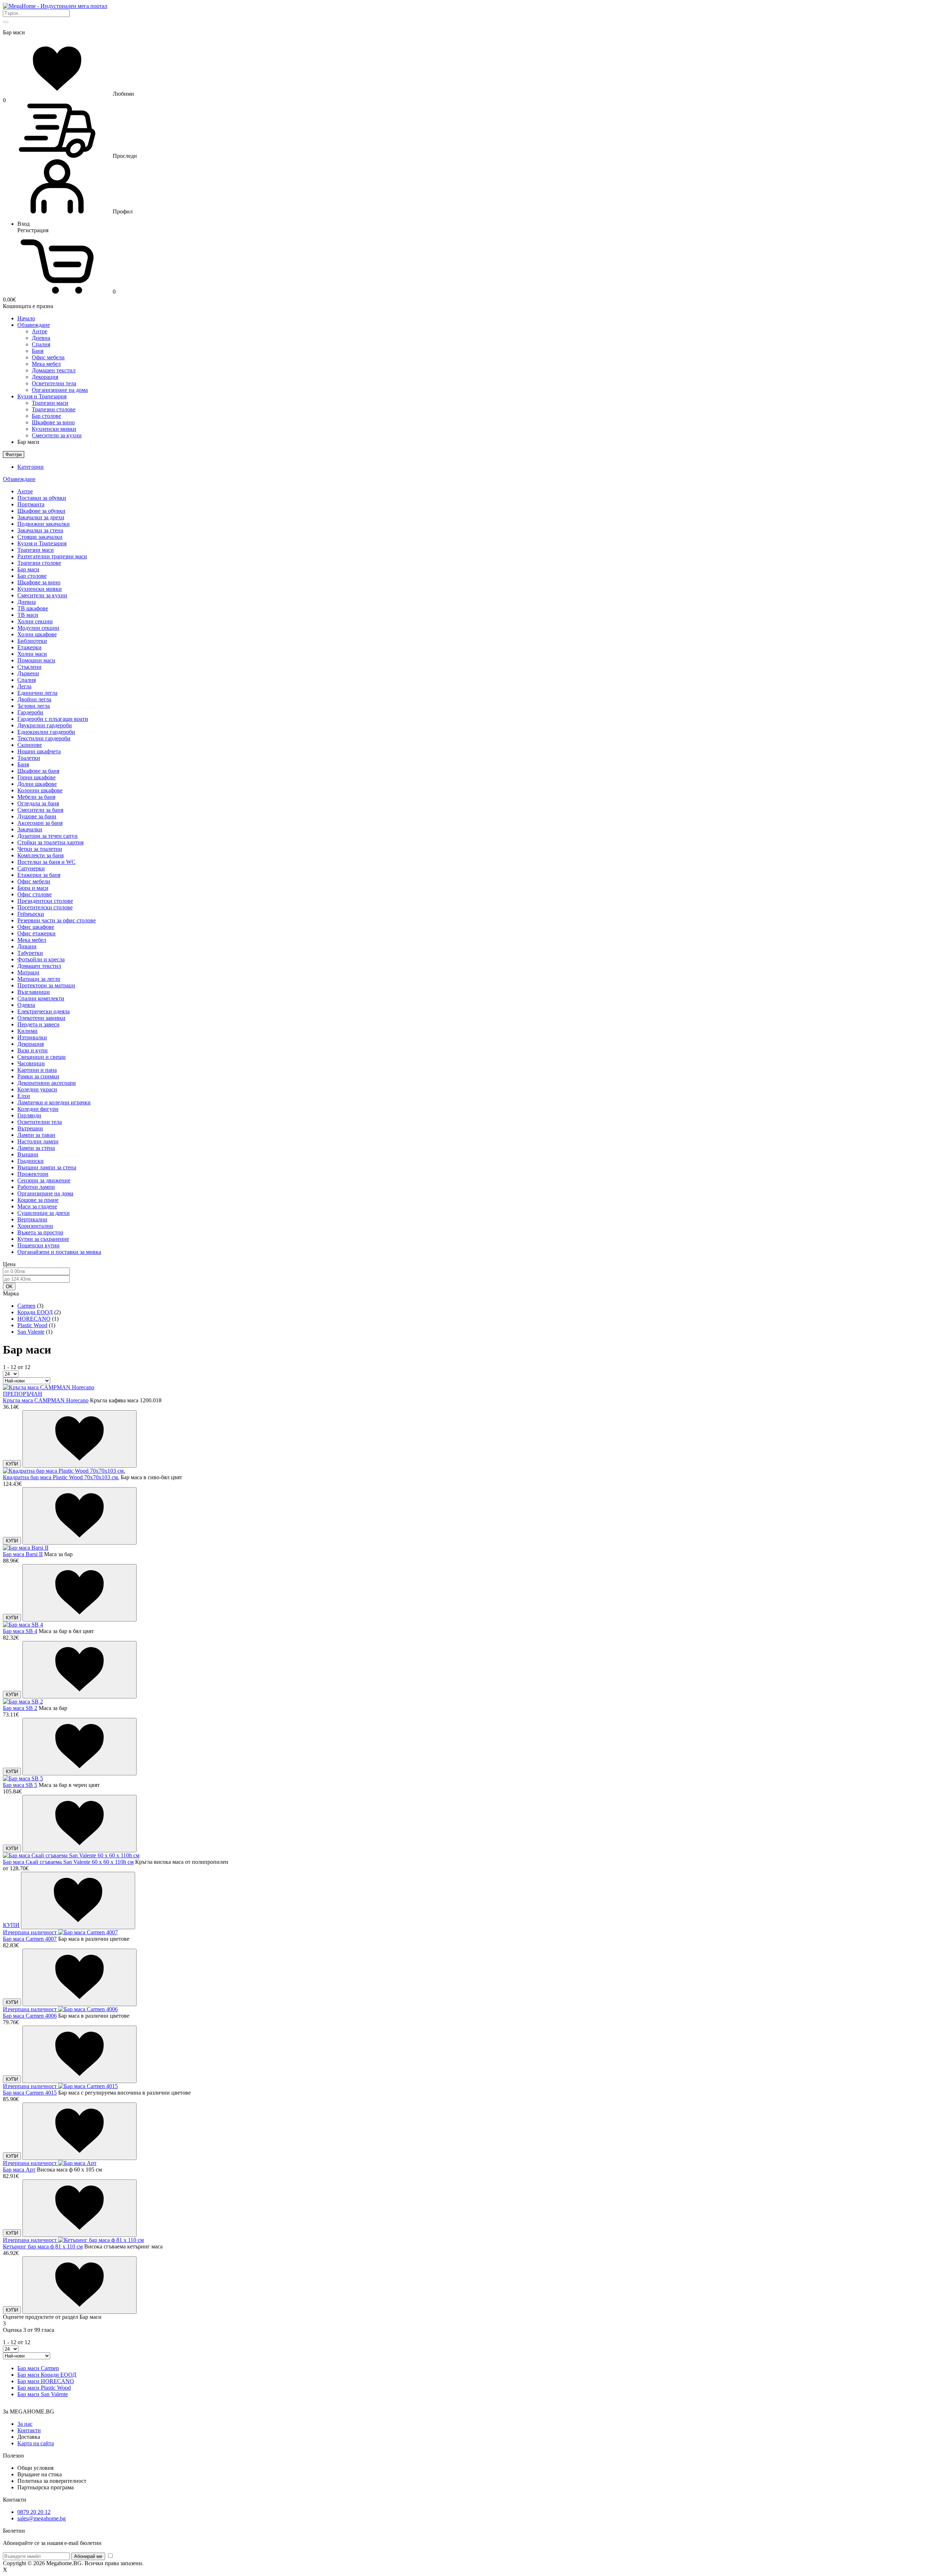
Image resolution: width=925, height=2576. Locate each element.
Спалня (41, 344)
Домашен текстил (54, 370)
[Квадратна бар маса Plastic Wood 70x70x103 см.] (64, 1471)
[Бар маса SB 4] (23, 1625)
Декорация (45, 377)
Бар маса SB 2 (20, 1708)
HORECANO (34, 1319)
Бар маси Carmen (38, 2368)
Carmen (26, 1306)
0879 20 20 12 (34, 2512)
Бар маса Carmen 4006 (30, 2016)
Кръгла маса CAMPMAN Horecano (46, 1400)
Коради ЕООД (35, 1312)
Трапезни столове (54, 409)
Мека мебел (46, 364)
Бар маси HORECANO (46, 2381)
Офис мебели (48, 357)
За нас (25, 2424)
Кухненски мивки (54, 429)
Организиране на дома (60, 390)
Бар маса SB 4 (20, 1631)
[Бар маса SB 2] (23, 1702)
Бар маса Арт (19, 2170)
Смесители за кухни (57, 435)
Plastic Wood (32, 1325)
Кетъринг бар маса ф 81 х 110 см (43, 2246)
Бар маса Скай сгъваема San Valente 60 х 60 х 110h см (68, 1862)
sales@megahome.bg (42, 2518)
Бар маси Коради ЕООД (47, 2375)
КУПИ (12, 1464)
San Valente (31, 1332)
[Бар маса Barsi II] (26, 1548)
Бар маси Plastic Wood (44, 2388)
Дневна (41, 338)
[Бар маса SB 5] (23, 1778)
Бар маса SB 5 (20, 1785)
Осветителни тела (54, 383)
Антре (40, 331)
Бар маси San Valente (43, 2394)
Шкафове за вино (53, 422)
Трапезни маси (50, 403)
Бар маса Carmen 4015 (30, 2093)
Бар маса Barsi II (23, 1554)
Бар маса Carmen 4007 (30, 1939)
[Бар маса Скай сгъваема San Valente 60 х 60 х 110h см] (71, 1855)
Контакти (29, 2430)
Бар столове (46, 416)
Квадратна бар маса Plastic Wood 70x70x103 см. (61, 1477)
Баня (38, 351)
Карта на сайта (36, 2443)
